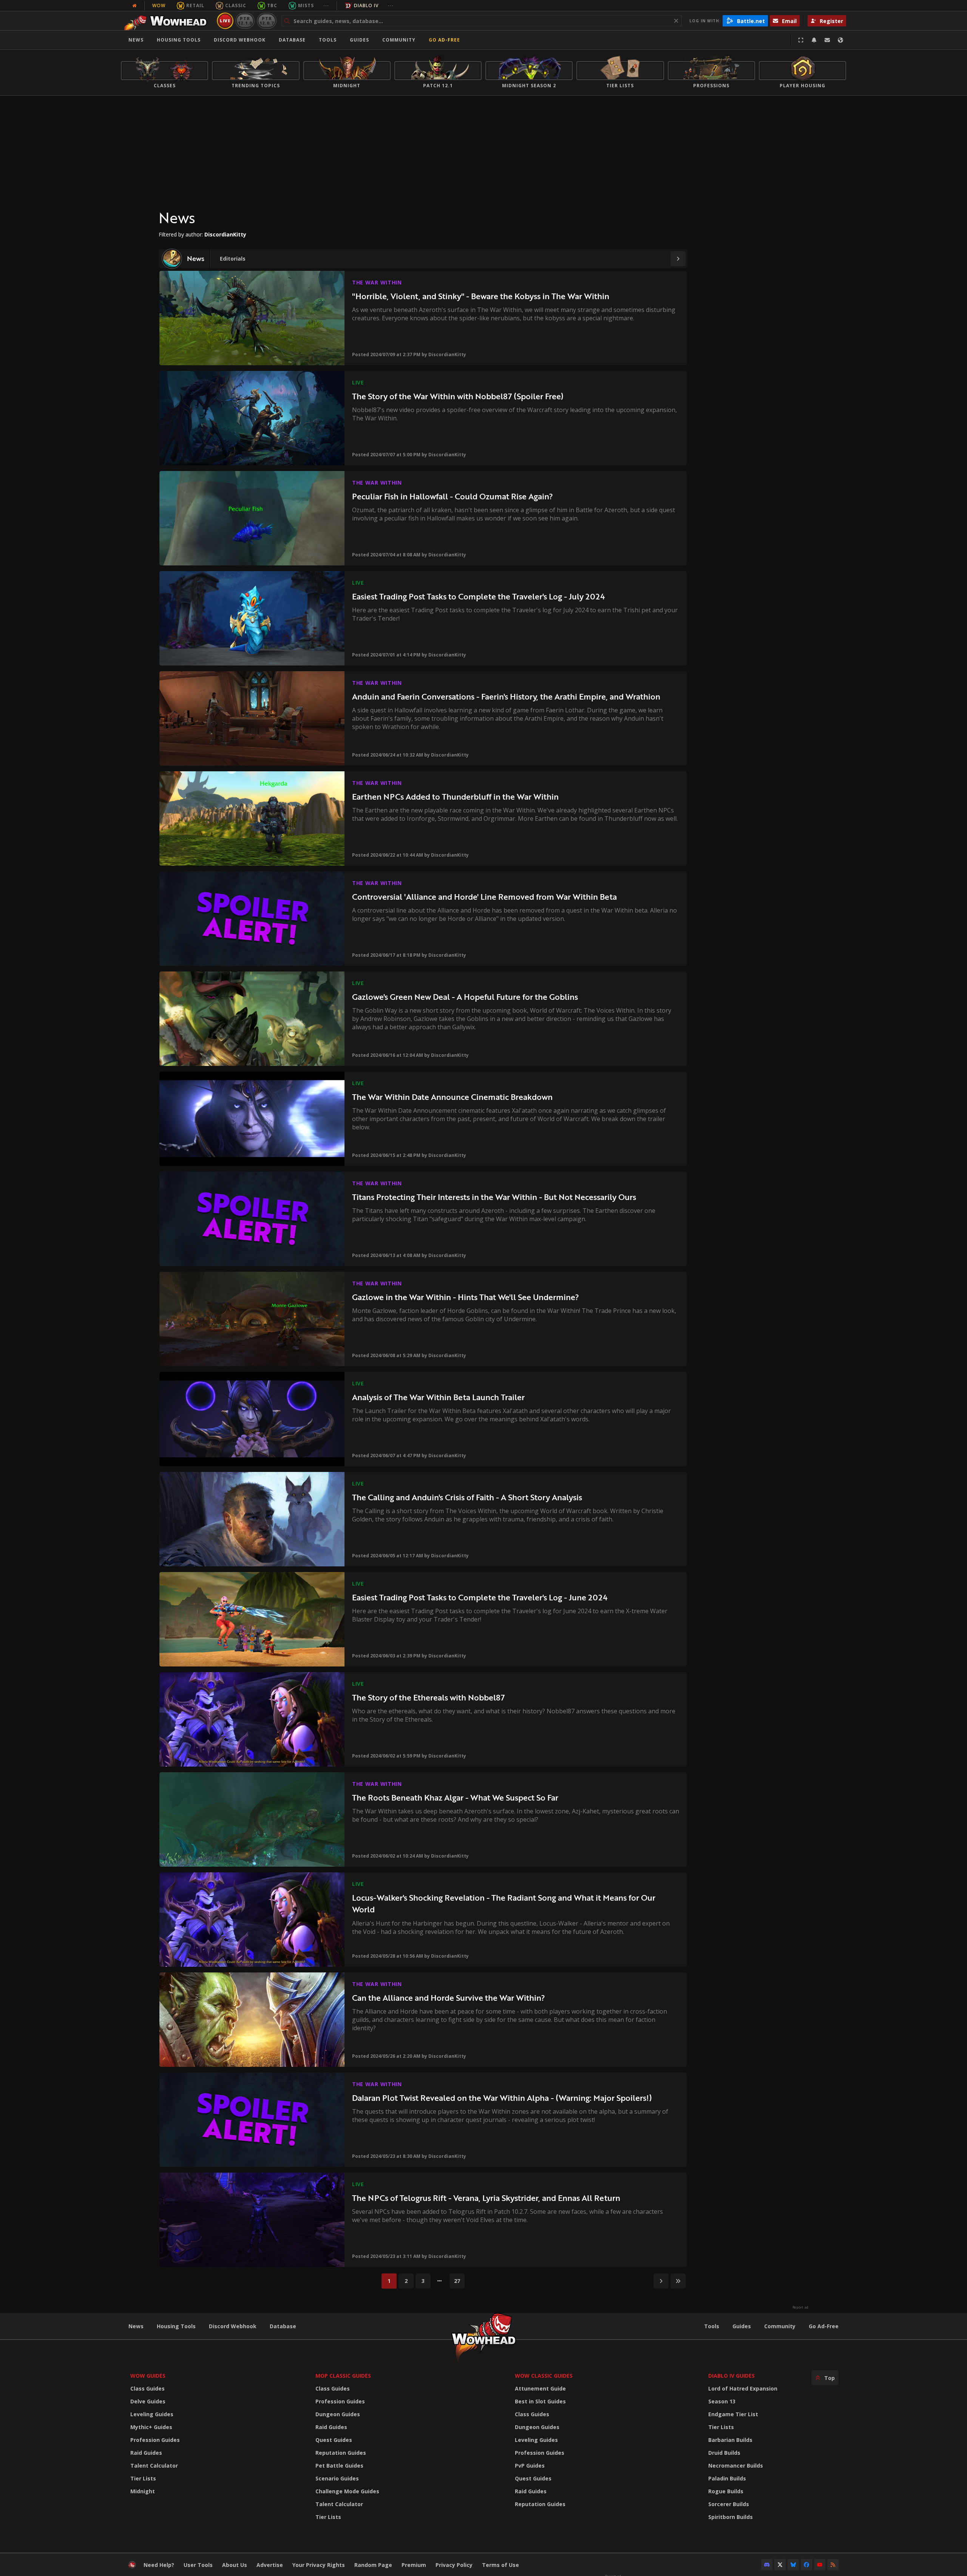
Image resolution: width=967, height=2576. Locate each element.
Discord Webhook (240, 40)
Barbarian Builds (730, 2440)
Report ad (800, 2307)
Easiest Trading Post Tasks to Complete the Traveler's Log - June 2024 (480, 1597)
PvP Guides (530, 2466)
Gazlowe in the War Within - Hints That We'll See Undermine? (466, 1297)
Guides (359, 40)
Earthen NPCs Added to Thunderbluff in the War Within (455, 796)
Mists (306, 5)
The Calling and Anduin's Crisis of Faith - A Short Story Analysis (467, 1497)
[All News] (134, 6)
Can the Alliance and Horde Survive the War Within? (449, 1998)
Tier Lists (143, 2478)
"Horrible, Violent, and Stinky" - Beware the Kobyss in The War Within (481, 296)
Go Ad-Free (444, 40)
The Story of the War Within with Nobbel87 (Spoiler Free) (458, 396)
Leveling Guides (152, 2414)
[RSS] (833, 2565)
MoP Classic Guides (343, 2376)
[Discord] (767, 2565)
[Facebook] (806, 2565)
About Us (235, 2565)
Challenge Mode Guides (347, 2491)
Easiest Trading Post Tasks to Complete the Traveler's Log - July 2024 (478, 596)
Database (292, 40)
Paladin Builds (727, 2478)
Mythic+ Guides (151, 2427)
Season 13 (722, 2401)
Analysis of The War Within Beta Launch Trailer (438, 1397)
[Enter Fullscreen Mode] (801, 40)
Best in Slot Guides (540, 2401)
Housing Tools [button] (179, 40)
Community (399, 40)
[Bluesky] (793, 2565)
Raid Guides (146, 2453)
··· (326, 5)
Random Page (373, 2565)
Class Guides (148, 2388)
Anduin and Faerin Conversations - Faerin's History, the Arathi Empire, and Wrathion (506, 696)
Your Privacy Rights (319, 2565)
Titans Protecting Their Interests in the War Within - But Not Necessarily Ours (494, 1197)
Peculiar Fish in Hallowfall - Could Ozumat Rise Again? (453, 496)
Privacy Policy (454, 2565)
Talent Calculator (154, 2466)
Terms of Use (500, 2565)
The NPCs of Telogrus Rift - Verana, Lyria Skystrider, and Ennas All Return (486, 2198)
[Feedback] (827, 40)
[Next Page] (678, 259)
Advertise (270, 2565)
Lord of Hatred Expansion (743, 2388)
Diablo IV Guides (731, 2376)
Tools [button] (328, 40)
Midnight (143, 2491)
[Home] (168, 21)
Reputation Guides (341, 2453)
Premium (414, 2565)
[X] (780, 2565)
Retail (195, 5)
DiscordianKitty (447, 354)
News (136, 40)
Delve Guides (148, 2401)
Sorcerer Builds (729, 2504)
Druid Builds (724, 2453)
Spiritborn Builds (731, 2517)
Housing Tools (176, 2326)
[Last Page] (678, 2281)
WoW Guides (148, 2376)
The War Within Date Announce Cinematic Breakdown (452, 1097)
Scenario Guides (337, 2478)
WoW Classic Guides (544, 2376)
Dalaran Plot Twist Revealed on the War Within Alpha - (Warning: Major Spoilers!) (502, 2098)
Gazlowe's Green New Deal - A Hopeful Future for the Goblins (465, 997)
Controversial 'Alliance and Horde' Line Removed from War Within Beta (484, 897)
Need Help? (159, 2565)
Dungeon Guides (338, 2414)
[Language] (840, 40)
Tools (712, 2326)
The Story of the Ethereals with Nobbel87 (428, 1697)
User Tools (198, 2565)
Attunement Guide (540, 2388)
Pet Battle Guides (339, 2466)
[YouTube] (820, 2565)
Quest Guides (334, 2440)
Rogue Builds (726, 2491)
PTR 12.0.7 (266, 21)
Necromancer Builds (736, 2466)
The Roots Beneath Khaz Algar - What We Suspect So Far (455, 1797)
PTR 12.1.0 (245, 21)
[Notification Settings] (814, 40)
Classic (236, 5)
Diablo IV (366, 5)
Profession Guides (155, 2440)
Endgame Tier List (733, 2414)
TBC (272, 5)
